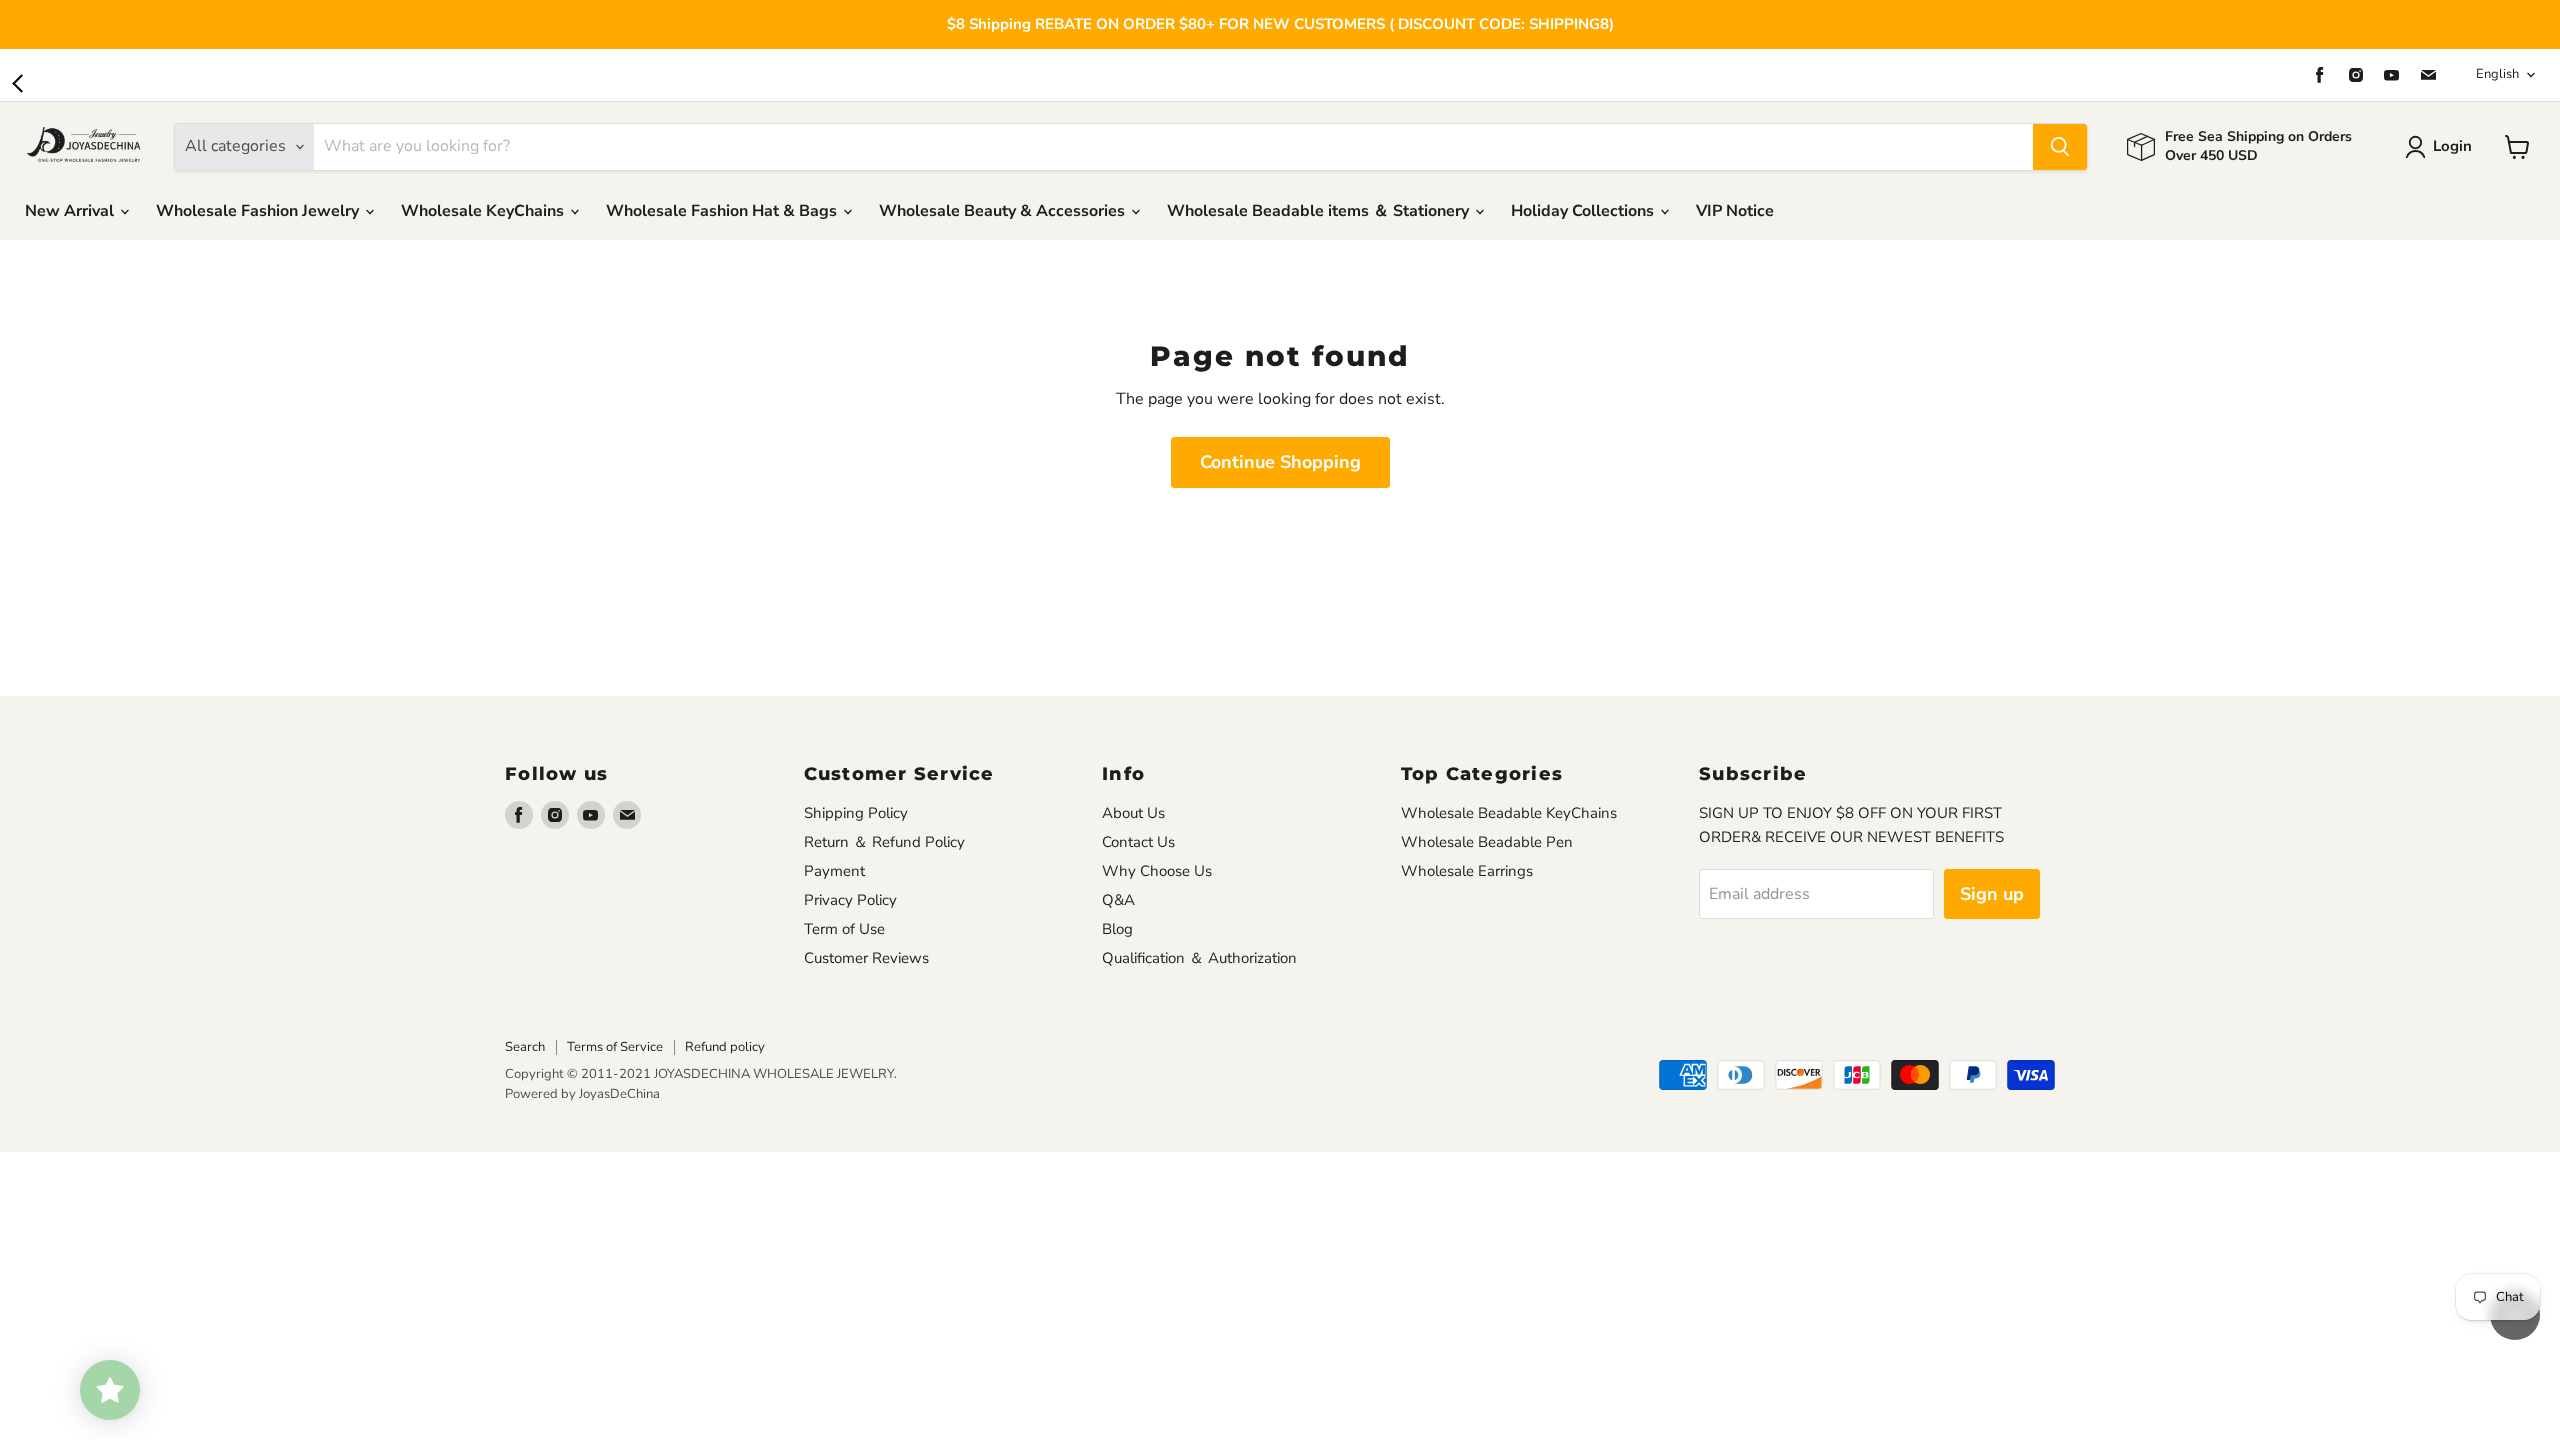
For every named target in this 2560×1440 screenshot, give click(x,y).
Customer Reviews (866, 958)
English (2497, 74)
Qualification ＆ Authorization (1199, 958)
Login (2452, 146)
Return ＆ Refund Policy (884, 842)
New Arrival (71, 211)
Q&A (1118, 900)
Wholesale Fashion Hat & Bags (723, 211)
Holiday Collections (1584, 211)
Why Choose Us (1157, 871)
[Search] (2060, 147)
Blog (1117, 929)
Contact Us (1138, 842)
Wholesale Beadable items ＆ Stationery (1320, 211)
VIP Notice (1735, 211)
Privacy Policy (850, 900)
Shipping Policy (856, 813)
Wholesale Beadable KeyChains (1509, 813)
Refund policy (725, 1047)
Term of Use (844, 929)
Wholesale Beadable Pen (1487, 842)
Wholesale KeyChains (484, 211)
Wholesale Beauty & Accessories (1004, 211)
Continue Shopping (1280, 462)
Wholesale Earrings (1467, 871)
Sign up (1992, 894)
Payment (834, 871)
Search (525, 1047)
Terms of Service (615, 1047)
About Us (1133, 813)
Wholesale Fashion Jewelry (259, 211)
